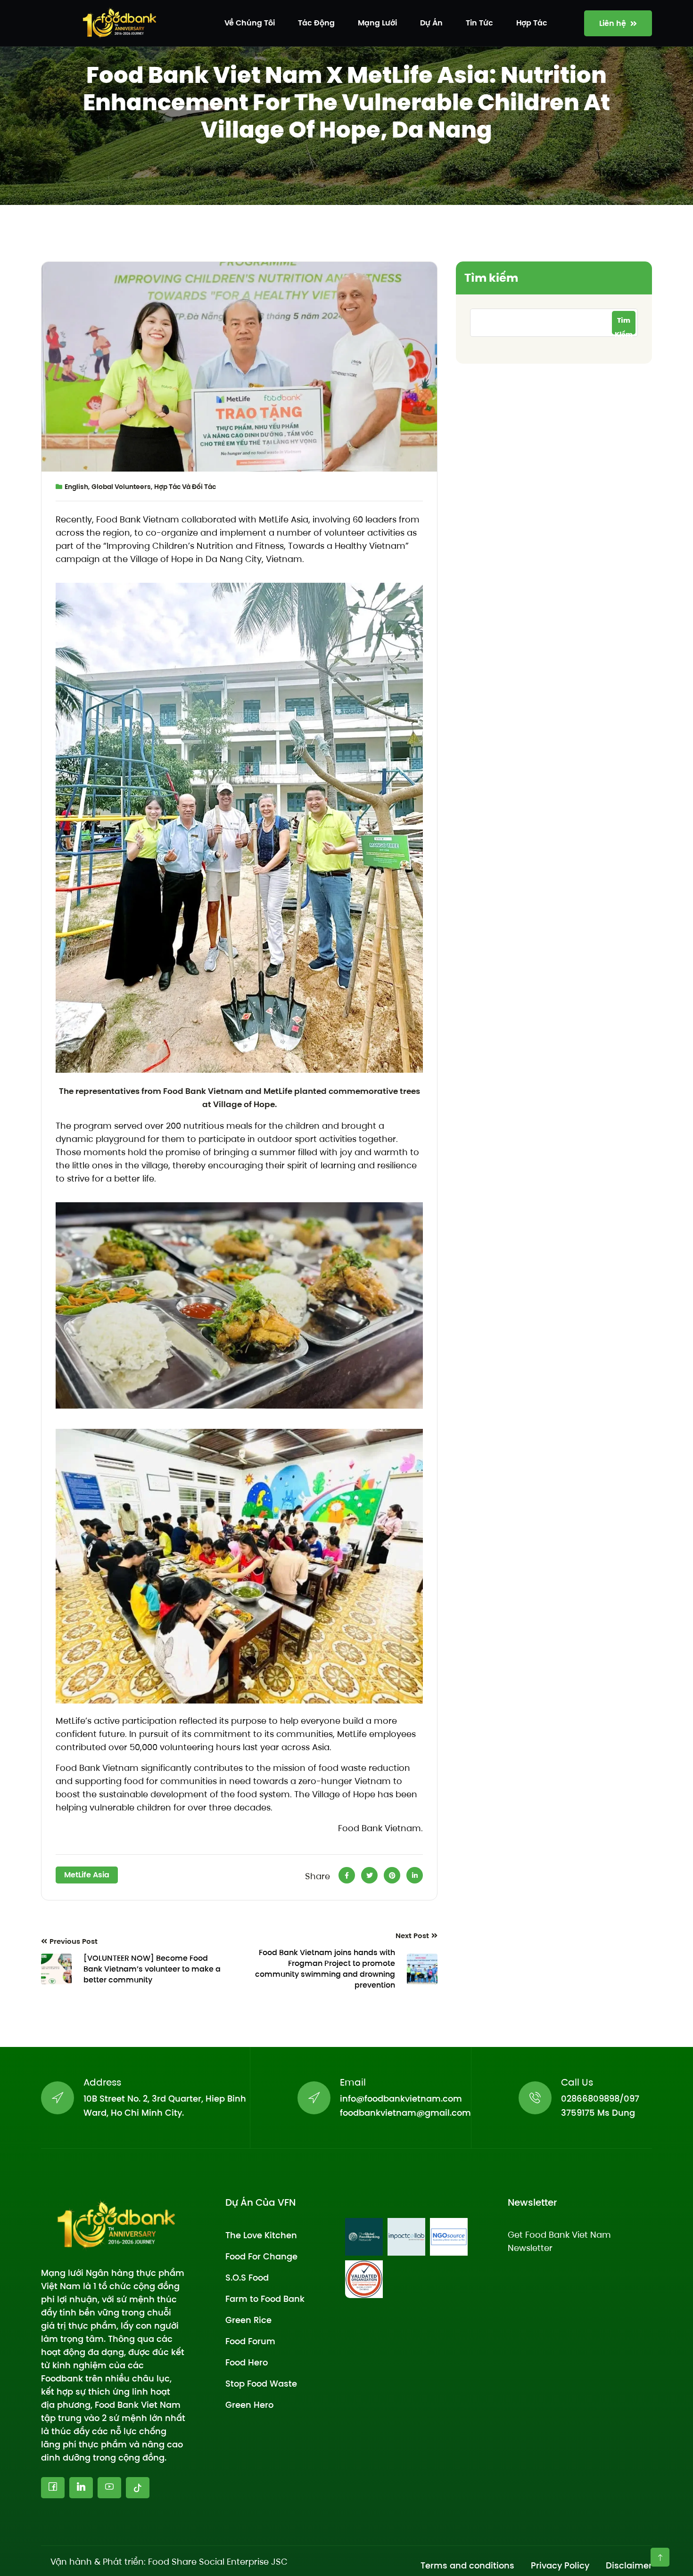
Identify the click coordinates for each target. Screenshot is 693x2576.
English (76, 487)
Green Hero (249, 2405)
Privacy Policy (560, 2565)
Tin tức (479, 23)
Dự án (431, 23)
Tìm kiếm (491, 278)
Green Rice (248, 2320)
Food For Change (261, 2256)
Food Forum (250, 2341)
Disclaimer (629, 2565)
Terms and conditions (467, 2565)
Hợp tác (532, 23)
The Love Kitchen (261, 2235)
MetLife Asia (87, 1875)
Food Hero (247, 2362)
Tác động (316, 23)
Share (318, 1876)
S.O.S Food (247, 2278)
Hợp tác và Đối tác (185, 487)
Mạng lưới (377, 23)
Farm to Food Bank (265, 2299)
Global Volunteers (121, 487)
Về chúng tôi (250, 23)
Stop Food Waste (261, 2384)
